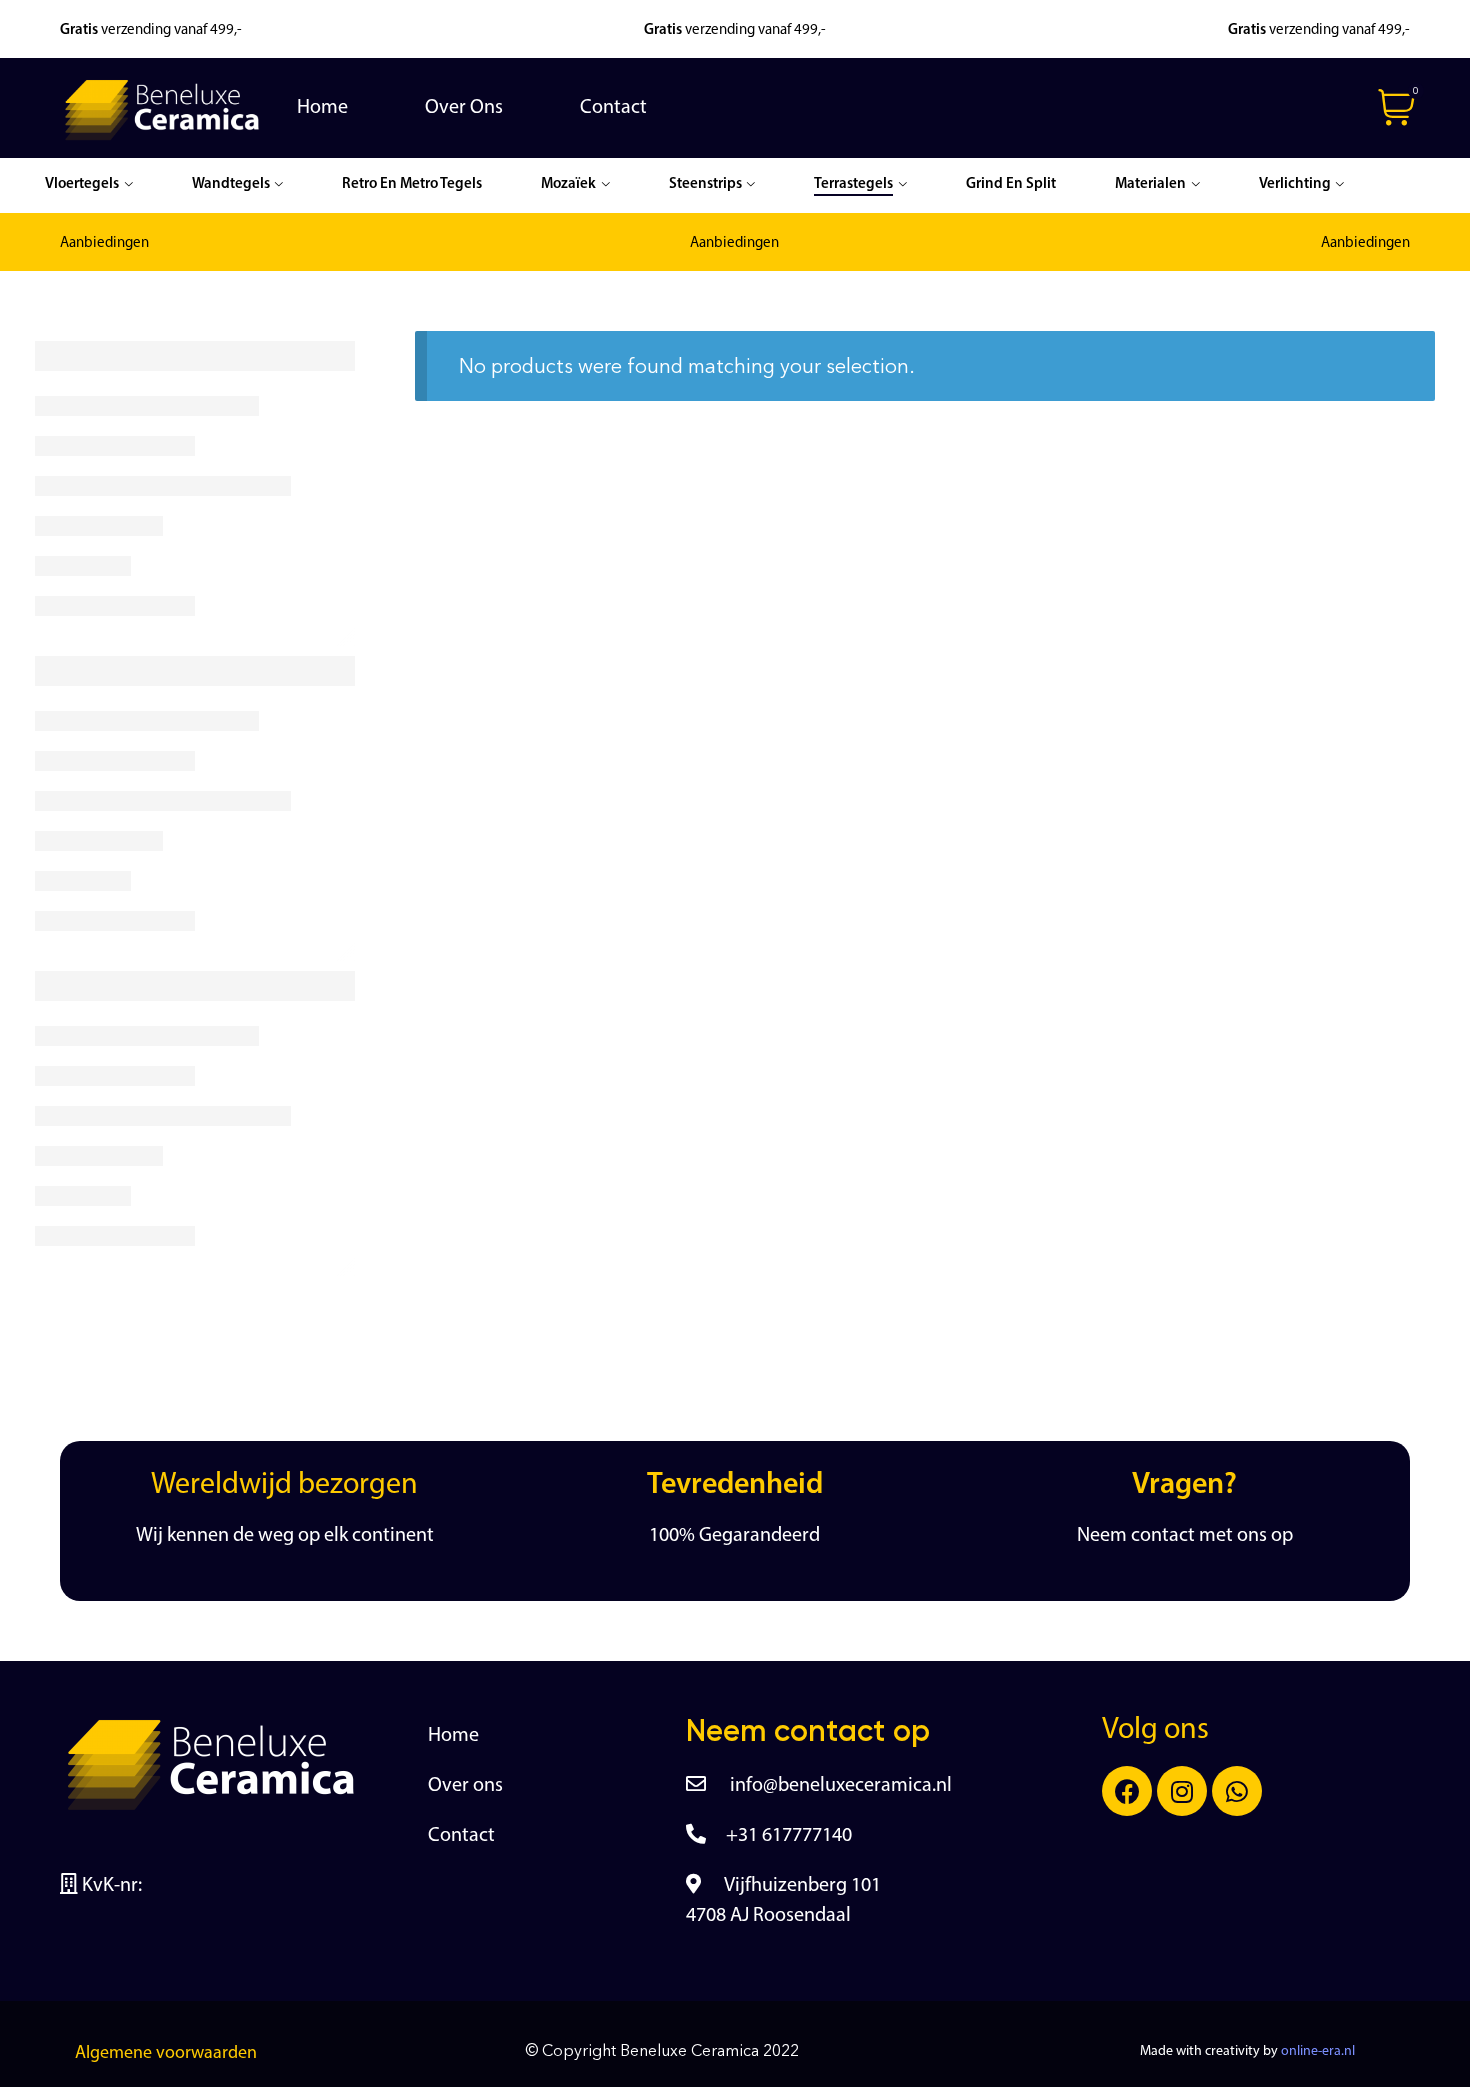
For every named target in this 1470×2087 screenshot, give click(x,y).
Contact (461, 1836)
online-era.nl (1318, 2051)
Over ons (465, 1786)
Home (453, 1736)
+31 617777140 (789, 1836)
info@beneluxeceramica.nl (839, 1786)
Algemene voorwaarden (166, 2054)
